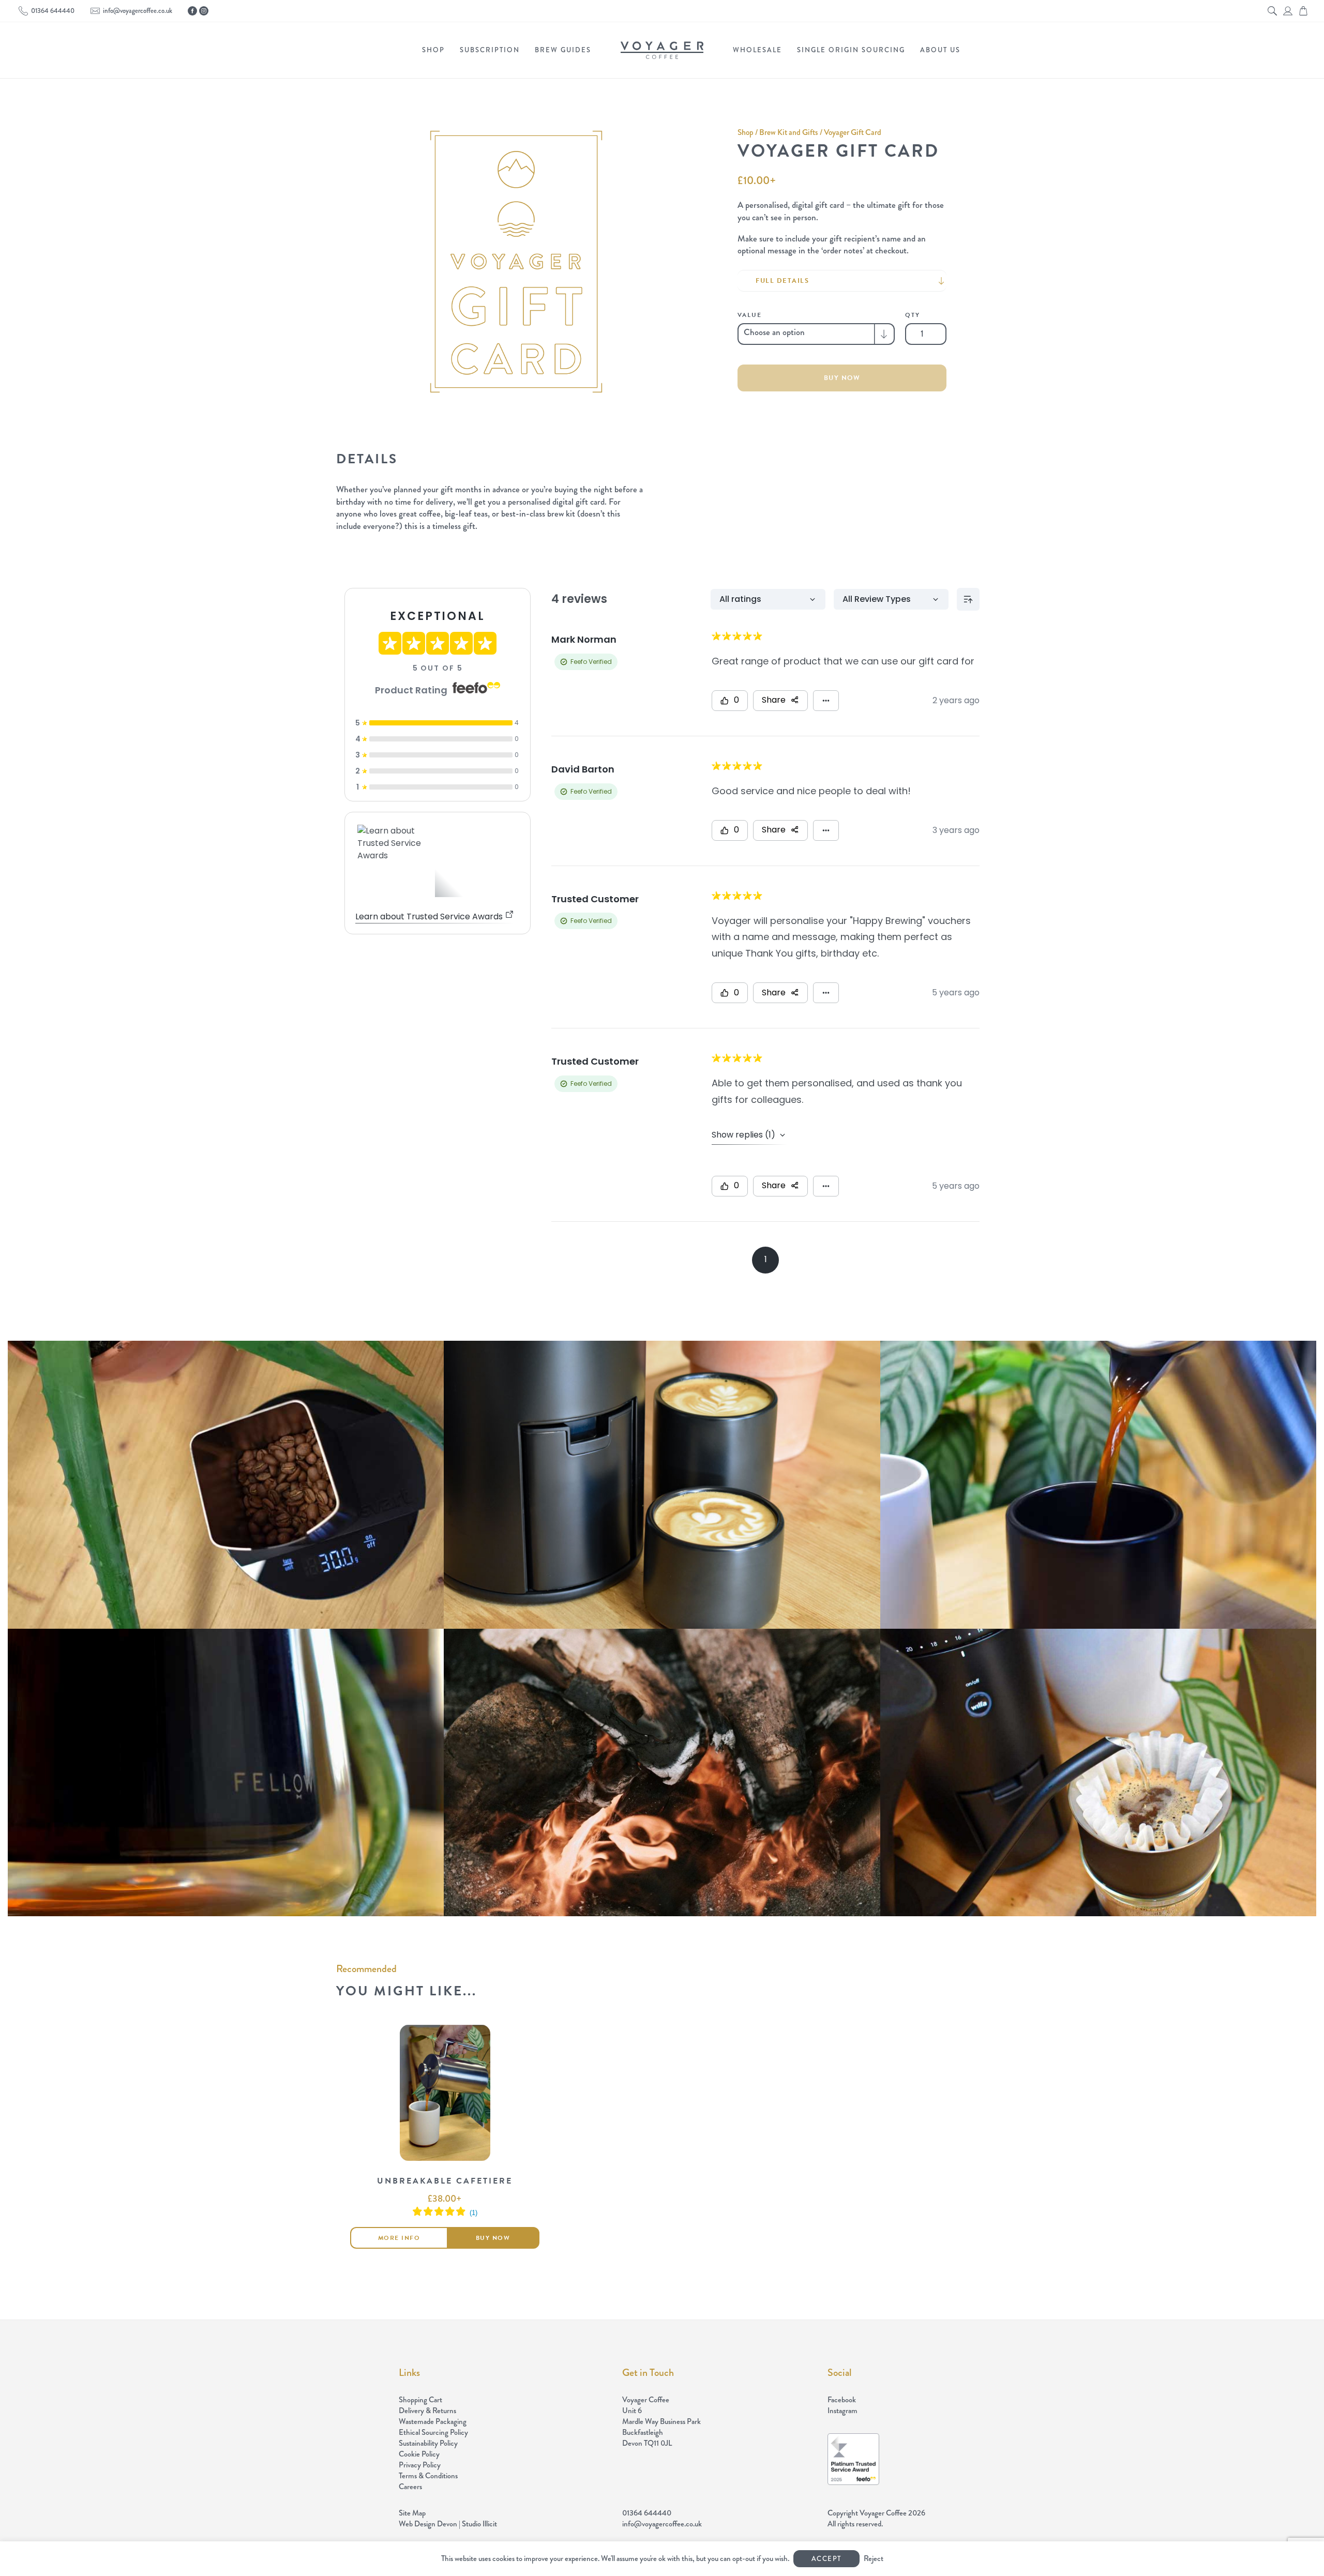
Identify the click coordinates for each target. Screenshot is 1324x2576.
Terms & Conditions (428, 2476)
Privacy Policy (420, 2465)
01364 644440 (53, 11)
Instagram (842, 2411)
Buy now (842, 378)
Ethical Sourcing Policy (433, 2432)
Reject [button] (874, 2558)
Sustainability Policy (428, 2443)
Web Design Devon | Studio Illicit (448, 2524)
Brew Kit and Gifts (789, 132)
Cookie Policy (419, 2454)
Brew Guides (563, 50)
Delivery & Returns (427, 2411)
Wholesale (757, 50)
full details (782, 281)
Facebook (842, 2400)
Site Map (412, 2513)
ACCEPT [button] (826, 2559)
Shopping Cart (420, 2400)
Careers (410, 2487)
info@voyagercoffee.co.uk (138, 11)
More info (399, 2238)
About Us (940, 50)
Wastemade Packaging (433, 2421)
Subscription (490, 50)
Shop (433, 50)
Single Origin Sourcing (851, 50)
